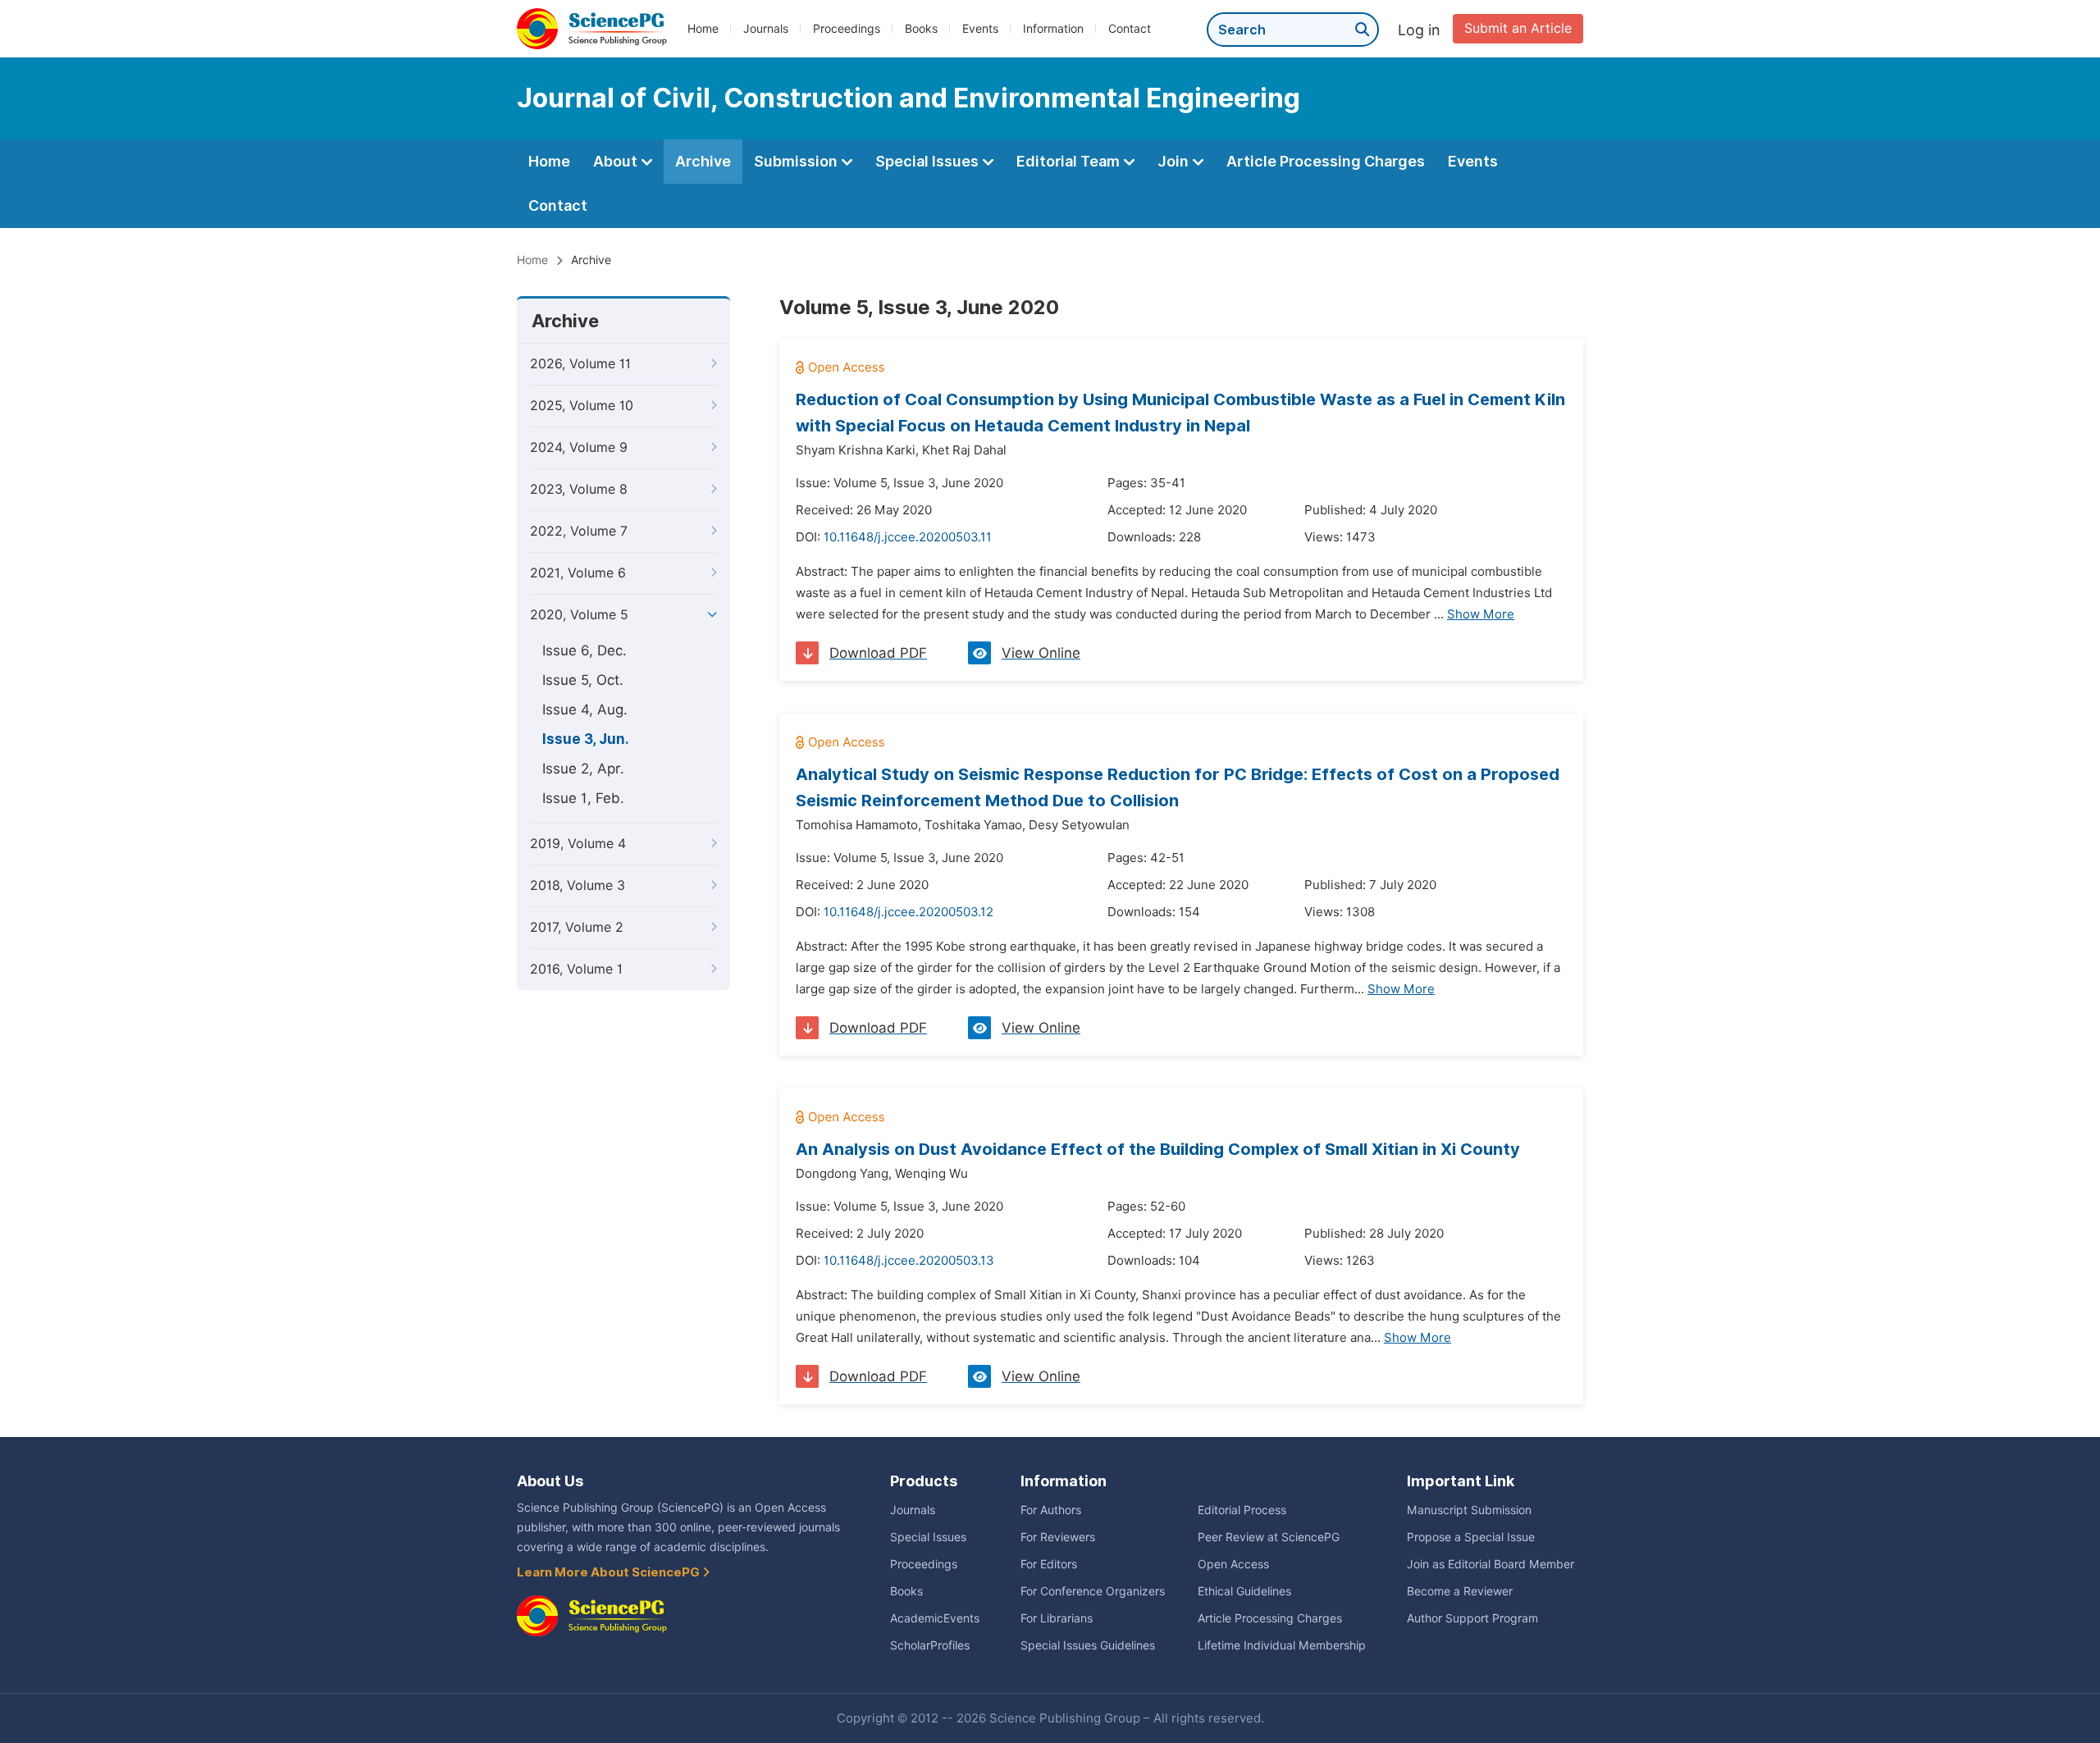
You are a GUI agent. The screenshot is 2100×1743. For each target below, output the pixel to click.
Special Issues (929, 161)
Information (1053, 29)
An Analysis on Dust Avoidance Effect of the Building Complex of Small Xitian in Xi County (1158, 1149)
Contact (1130, 29)
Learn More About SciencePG (609, 1572)
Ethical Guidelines (1244, 1591)
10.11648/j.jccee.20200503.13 (909, 1261)
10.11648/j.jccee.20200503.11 (908, 537)
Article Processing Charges (1326, 161)
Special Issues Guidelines (1088, 1645)
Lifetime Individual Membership (1282, 1645)
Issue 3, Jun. (586, 739)
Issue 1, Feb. (583, 798)
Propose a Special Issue (1471, 1537)
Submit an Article (1518, 28)
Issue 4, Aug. (585, 710)
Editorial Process (1242, 1510)
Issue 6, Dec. (584, 650)
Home (703, 29)
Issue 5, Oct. (583, 680)
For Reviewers (1058, 1537)
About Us (550, 1481)
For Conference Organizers (1093, 1591)
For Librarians (1057, 1618)
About (617, 161)
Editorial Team (1070, 161)
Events (980, 29)
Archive (703, 161)
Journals (766, 29)
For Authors (1051, 1510)
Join (1175, 161)
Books (921, 29)
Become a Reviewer (1460, 1591)
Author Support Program (1472, 1618)
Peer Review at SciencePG (1269, 1537)
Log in (1419, 30)
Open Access (1233, 1564)
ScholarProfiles (930, 1645)
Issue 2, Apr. (583, 769)
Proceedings (847, 29)
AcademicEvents (935, 1618)
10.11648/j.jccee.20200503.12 (908, 912)
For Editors (1049, 1564)
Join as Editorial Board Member (1491, 1564)
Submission (797, 161)
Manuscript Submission (1469, 1510)
